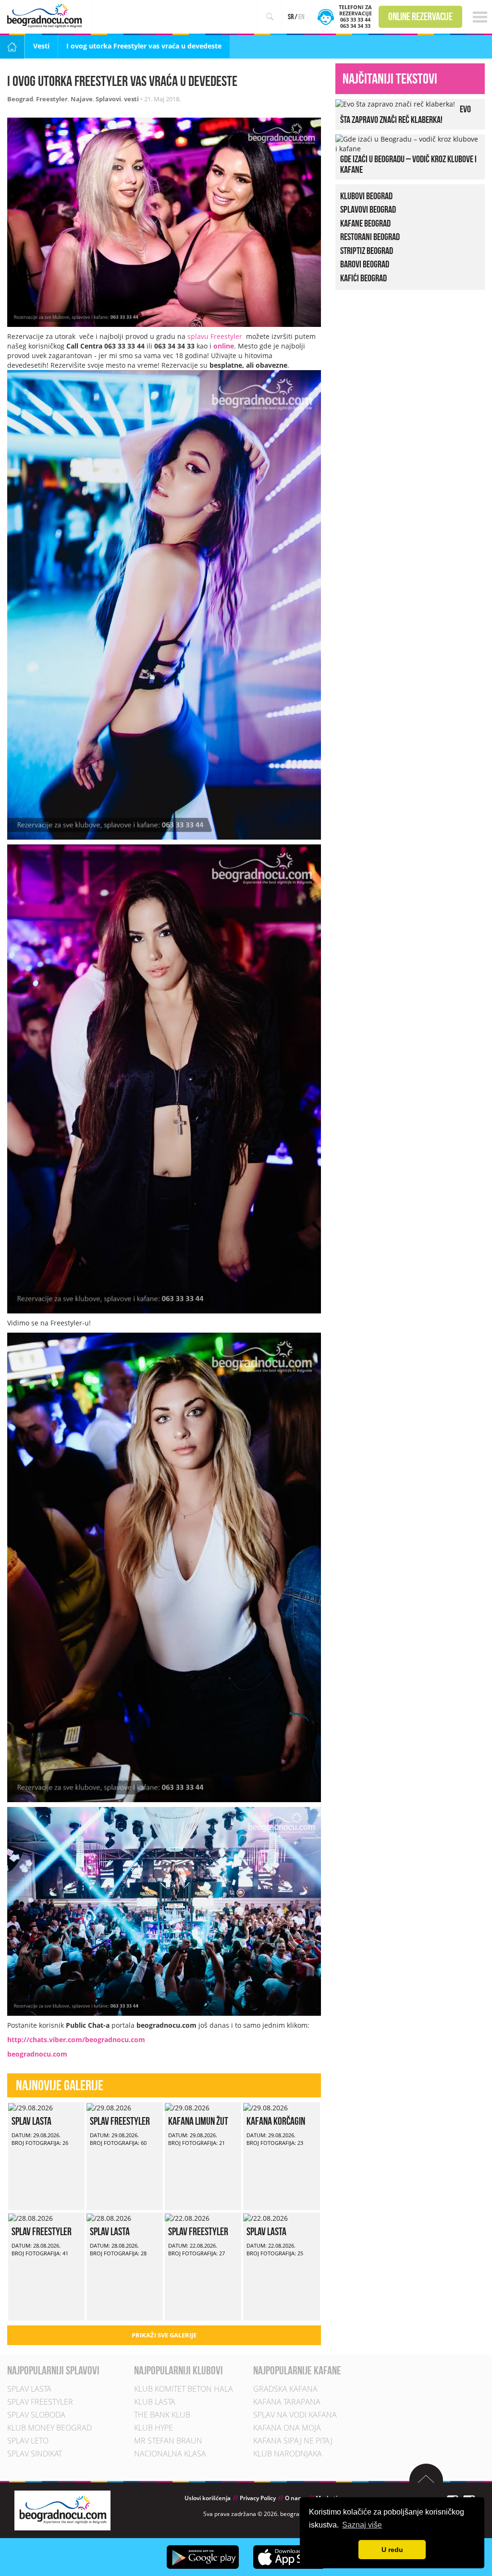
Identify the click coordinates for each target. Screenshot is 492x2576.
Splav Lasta (31, 2121)
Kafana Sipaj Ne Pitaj (293, 2441)
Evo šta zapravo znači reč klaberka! (406, 114)
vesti (131, 99)
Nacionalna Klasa (170, 2454)
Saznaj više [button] (362, 2525)
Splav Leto (28, 2441)
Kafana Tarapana (287, 2402)
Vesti (41, 46)
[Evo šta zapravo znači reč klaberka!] (395, 103)
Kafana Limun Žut (198, 2121)
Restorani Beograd (370, 237)
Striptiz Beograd (367, 251)
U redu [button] (392, 2550)
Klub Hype (154, 2428)
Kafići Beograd (363, 278)
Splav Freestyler (120, 2121)
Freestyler (52, 99)
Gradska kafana (285, 2389)
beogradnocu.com (37, 2054)
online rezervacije (420, 16)
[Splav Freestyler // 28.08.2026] (31, 2217)
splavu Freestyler (215, 336)
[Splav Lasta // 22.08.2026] (265, 2217)
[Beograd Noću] (62, 2510)
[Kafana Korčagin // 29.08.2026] (265, 2107)
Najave (82, 99)
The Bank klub (162, 2415)
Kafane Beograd (365, 223)
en (301, 17)
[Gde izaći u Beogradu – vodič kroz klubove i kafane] (408, 143)
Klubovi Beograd (366, 196)
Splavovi (108, 99)
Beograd (20, 99)
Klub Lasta (155, 2402)
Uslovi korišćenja (208, 2498)
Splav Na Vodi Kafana (295, 2415)
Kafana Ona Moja (287, 2428)
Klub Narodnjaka (288, 2454)
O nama (296, 2498)
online (224, 346)
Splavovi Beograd (368, 209)
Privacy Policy (258, 2498)
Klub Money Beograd (49, 2428)
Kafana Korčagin (276, 2121)
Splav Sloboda (36, 2415)
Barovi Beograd (365, 264)
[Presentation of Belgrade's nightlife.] (46, 16)
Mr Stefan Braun (168, 2441)
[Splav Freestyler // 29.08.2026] (109, 2107)
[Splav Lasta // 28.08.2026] (109, 2217)
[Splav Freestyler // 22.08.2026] (187, 2217)
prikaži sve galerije (164, 2335)
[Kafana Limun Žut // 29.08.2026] (187, 2107)
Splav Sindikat (35, 2454)
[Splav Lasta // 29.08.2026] (31, 2107)
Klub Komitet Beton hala (184, 2389)
